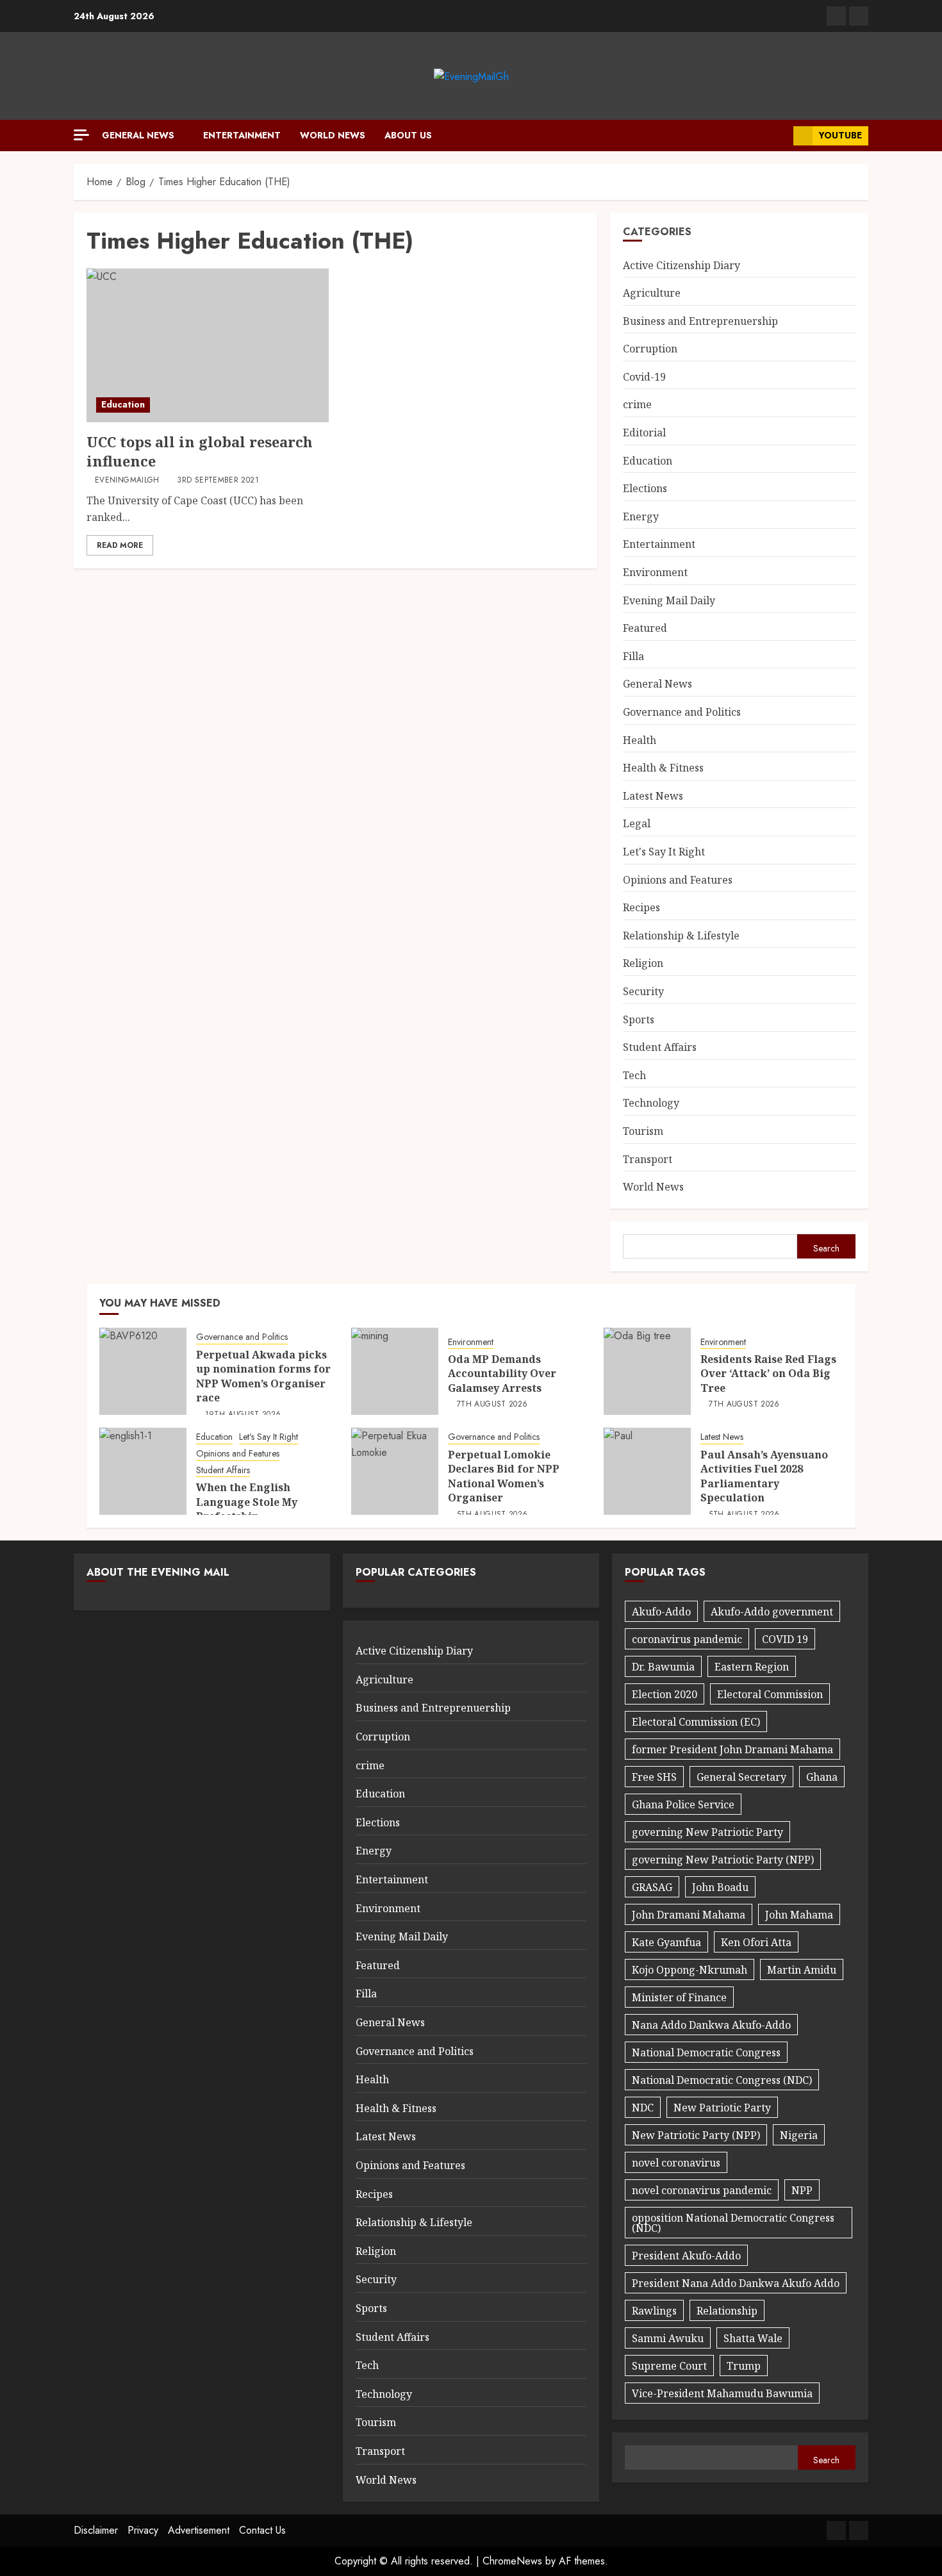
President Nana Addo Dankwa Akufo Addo (736, 2283)
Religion (643, 963)
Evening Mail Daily (669, 600)
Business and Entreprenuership (700, 321)
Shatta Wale (753, 2338)
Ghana (822, 1777)
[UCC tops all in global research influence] (208, 345)
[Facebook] (836, 16)
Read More (120, 545)
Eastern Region (752, 1667)
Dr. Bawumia (663, 1667)
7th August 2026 (492, 1405)
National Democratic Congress (706, 2052)
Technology (651, 1103)
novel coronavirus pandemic (702, 2190)
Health (640, 740)
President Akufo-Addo (686, 2256)
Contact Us (262, 2530)
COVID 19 (785, 1639)
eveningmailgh (127, 481)
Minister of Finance (679, 1997)
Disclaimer (96, 2530)
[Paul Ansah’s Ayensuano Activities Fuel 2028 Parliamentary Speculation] (647, 1471)
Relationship (727, 2311)
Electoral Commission (770, 1694)
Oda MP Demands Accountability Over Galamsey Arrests (502, 1374)
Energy (641, 516)
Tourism (643, 1131)
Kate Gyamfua (666, 1942)
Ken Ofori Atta (756, 1942)
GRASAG (652, 1887)
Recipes (641, 907)
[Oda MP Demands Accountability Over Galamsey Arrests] (395, 1371)
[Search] (779, 136)
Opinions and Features (678, 880)
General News (138, 135)
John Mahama (799, 1915)
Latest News (653, 796)
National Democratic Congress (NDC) (722, 2080)
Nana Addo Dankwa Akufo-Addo (711, 2025)
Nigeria (799, 2135)
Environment (655, 572)
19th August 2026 (243, 1415)
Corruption (650, 349)
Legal (637, 823)
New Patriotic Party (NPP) (696, 2135)
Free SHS (654, 1777)
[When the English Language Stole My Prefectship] (143, 1471)
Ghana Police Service (683, 1804)
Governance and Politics (682, 712)
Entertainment (242, 135)
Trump (744, 2366)
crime (637, 404)
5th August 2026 (492, 1515)
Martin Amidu (802, 1970)
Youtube (840, 135)
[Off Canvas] (81, 135)
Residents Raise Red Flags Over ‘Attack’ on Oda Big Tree (768, 1374)
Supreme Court (669, 2366)
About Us (408, 135)
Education (123, 404)
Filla (633, 656)
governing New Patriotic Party (707, 1832)
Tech (634, 1075)
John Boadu (720, 1887)
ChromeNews (512, 2561)
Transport (648, 1159)
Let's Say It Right (664, 852)
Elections (645, 488)
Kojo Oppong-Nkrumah (690, 1970)
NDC (643, 2108)
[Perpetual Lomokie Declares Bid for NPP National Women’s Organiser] (395, 1471)
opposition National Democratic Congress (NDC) (733, 2223)
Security (643, 991)
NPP (802, 2190)
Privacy (143, 2530)
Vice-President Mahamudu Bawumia (722, 2393)
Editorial (644, 433)
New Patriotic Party (722, 2108)
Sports (639, 1020)
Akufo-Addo (661, 1612)
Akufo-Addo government (772, 1612)
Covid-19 (644, 377)
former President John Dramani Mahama (732, 1749)
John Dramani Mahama (689, 1915)
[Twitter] (859, 16)
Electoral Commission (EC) (696, 1722)
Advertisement (199, 2530)
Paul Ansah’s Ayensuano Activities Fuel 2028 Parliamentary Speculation (764, 1476)
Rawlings (654, 2311)
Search (826, 1248)
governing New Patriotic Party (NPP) (723, 1860)
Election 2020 (665, 1694)
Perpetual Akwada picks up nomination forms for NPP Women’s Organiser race (263, 1376)
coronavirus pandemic (687, 1639)
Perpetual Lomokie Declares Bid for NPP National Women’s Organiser (504, 1476)
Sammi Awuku (668, 2338)
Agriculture (652, 293)
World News (333, 135)
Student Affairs (660, 1047)
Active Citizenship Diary (682, 265)
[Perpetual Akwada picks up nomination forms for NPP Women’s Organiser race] (143, 1371)
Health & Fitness (663, 768)
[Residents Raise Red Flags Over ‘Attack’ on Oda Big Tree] (647, 1371)
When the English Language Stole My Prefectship (247, 1502)
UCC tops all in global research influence (200, 451)
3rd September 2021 (218, 481)
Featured (645, 628)
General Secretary (741, 1777)
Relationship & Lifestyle (681, 936)
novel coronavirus (676, 2163)
